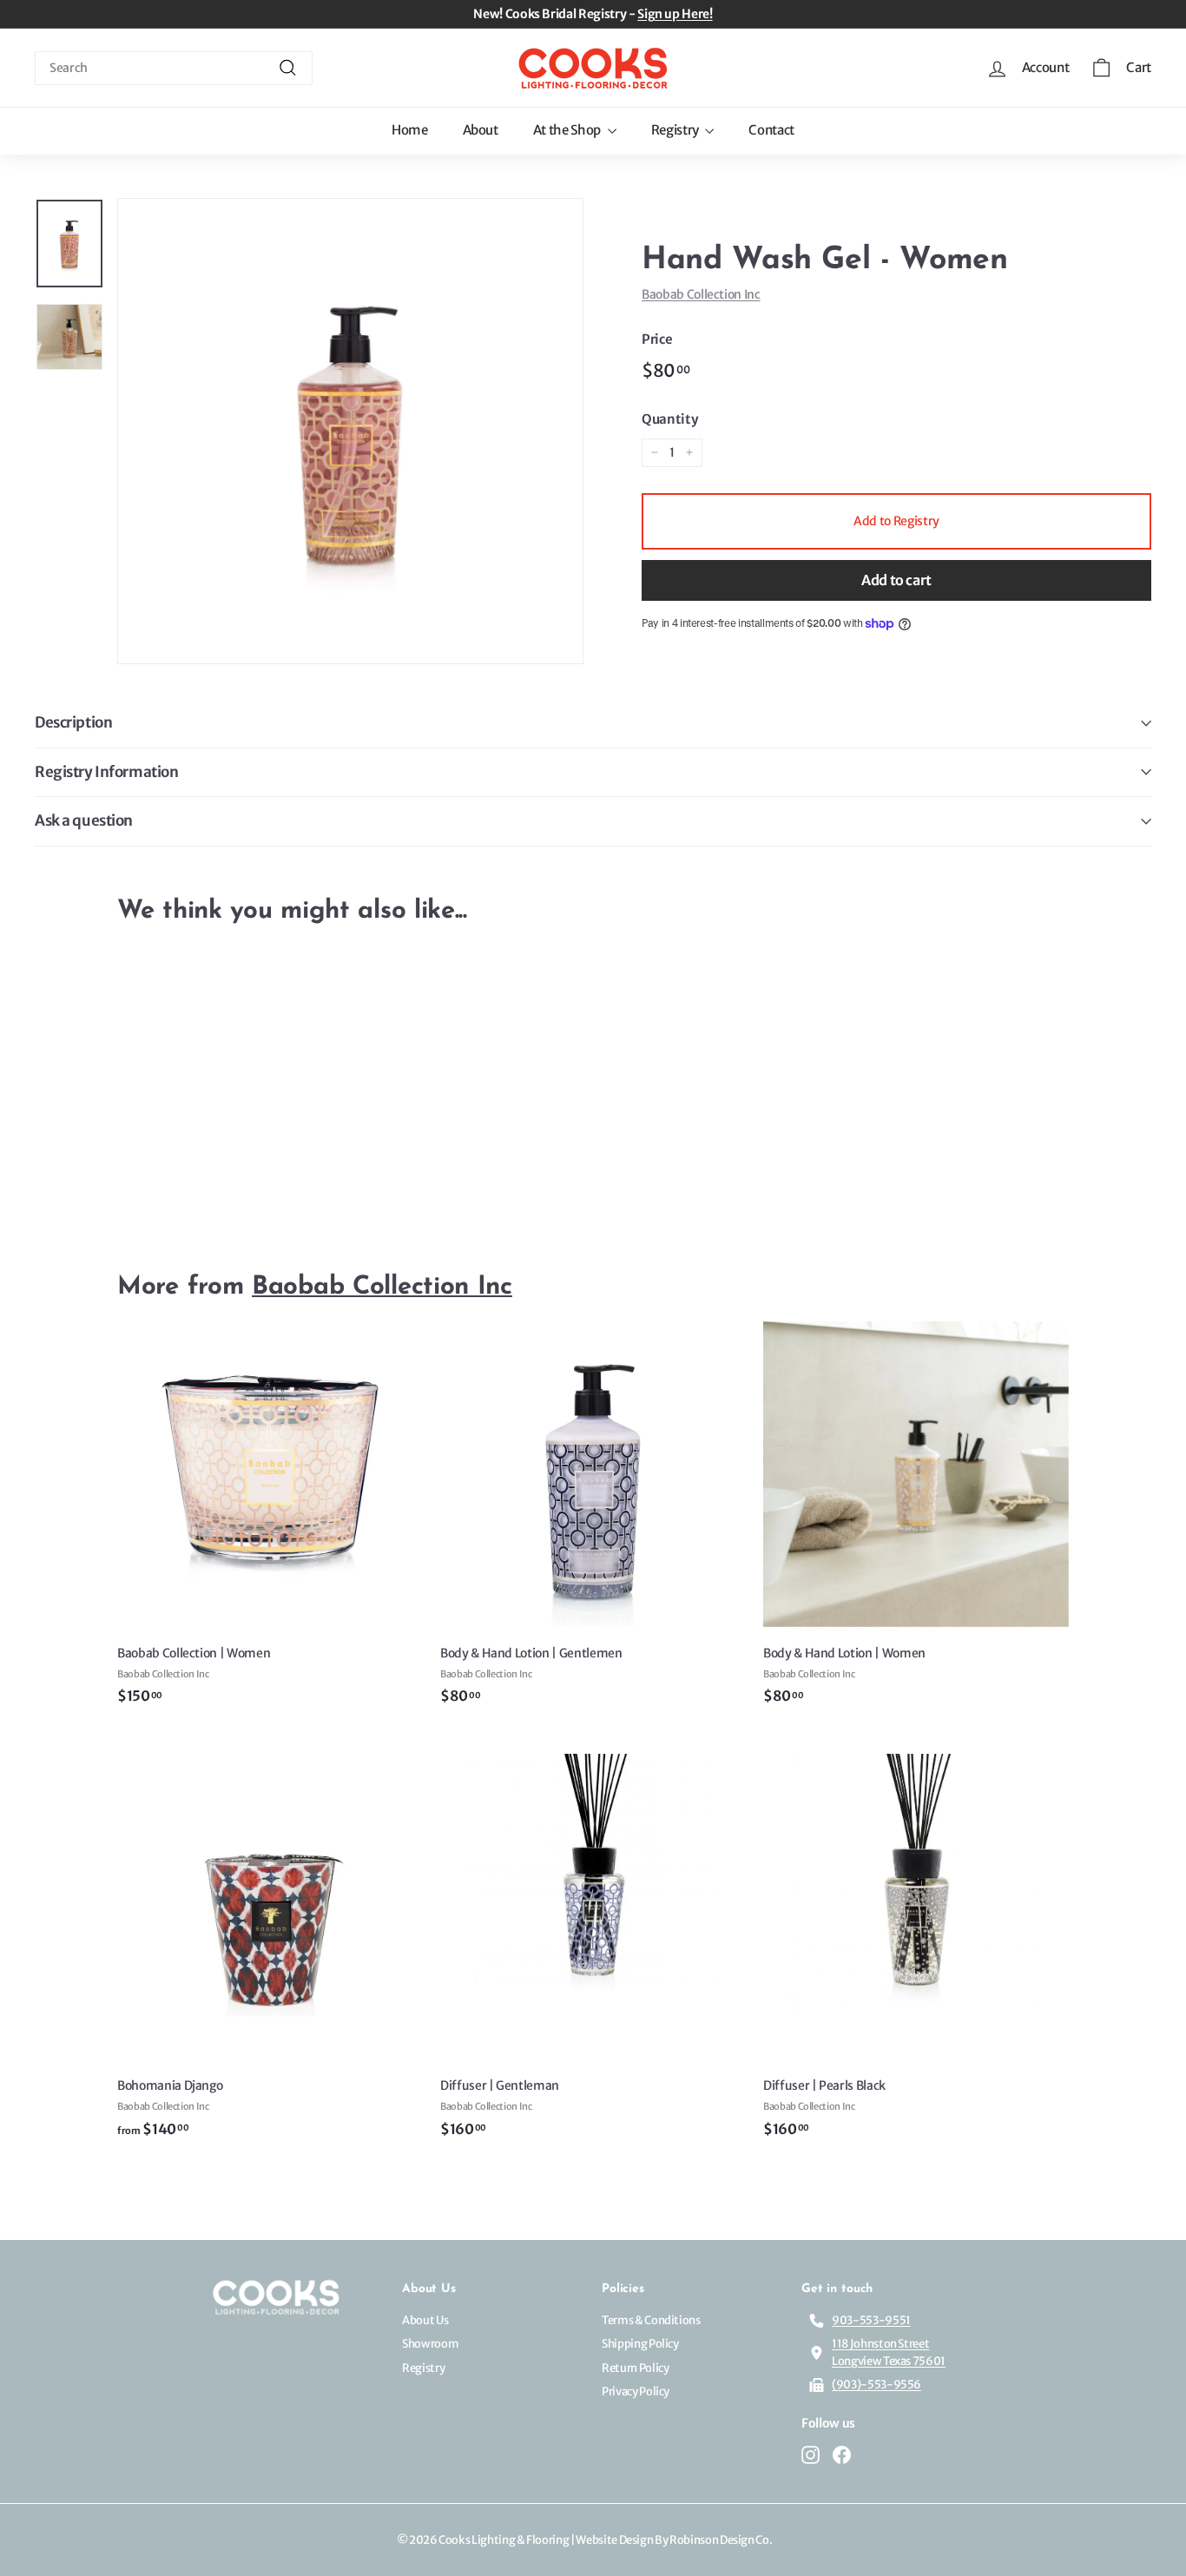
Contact (771, 130)
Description (73, 722)
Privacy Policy (636, 2392)
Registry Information (107, 772)
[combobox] (174, 68)
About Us (425, 2320)
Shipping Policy (640, 2344)
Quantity (669, 419)
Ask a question (84, 820)
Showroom (430, 2344)
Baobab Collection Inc (701, 294)
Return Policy (635, 2368)
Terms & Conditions (651, 2320)
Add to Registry (896, 521)
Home (410, 130)
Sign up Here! (675, 14)
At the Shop (568, 130)
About (481, 130)
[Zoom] (350, 431)
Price (657, 339)
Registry (676, 130)
